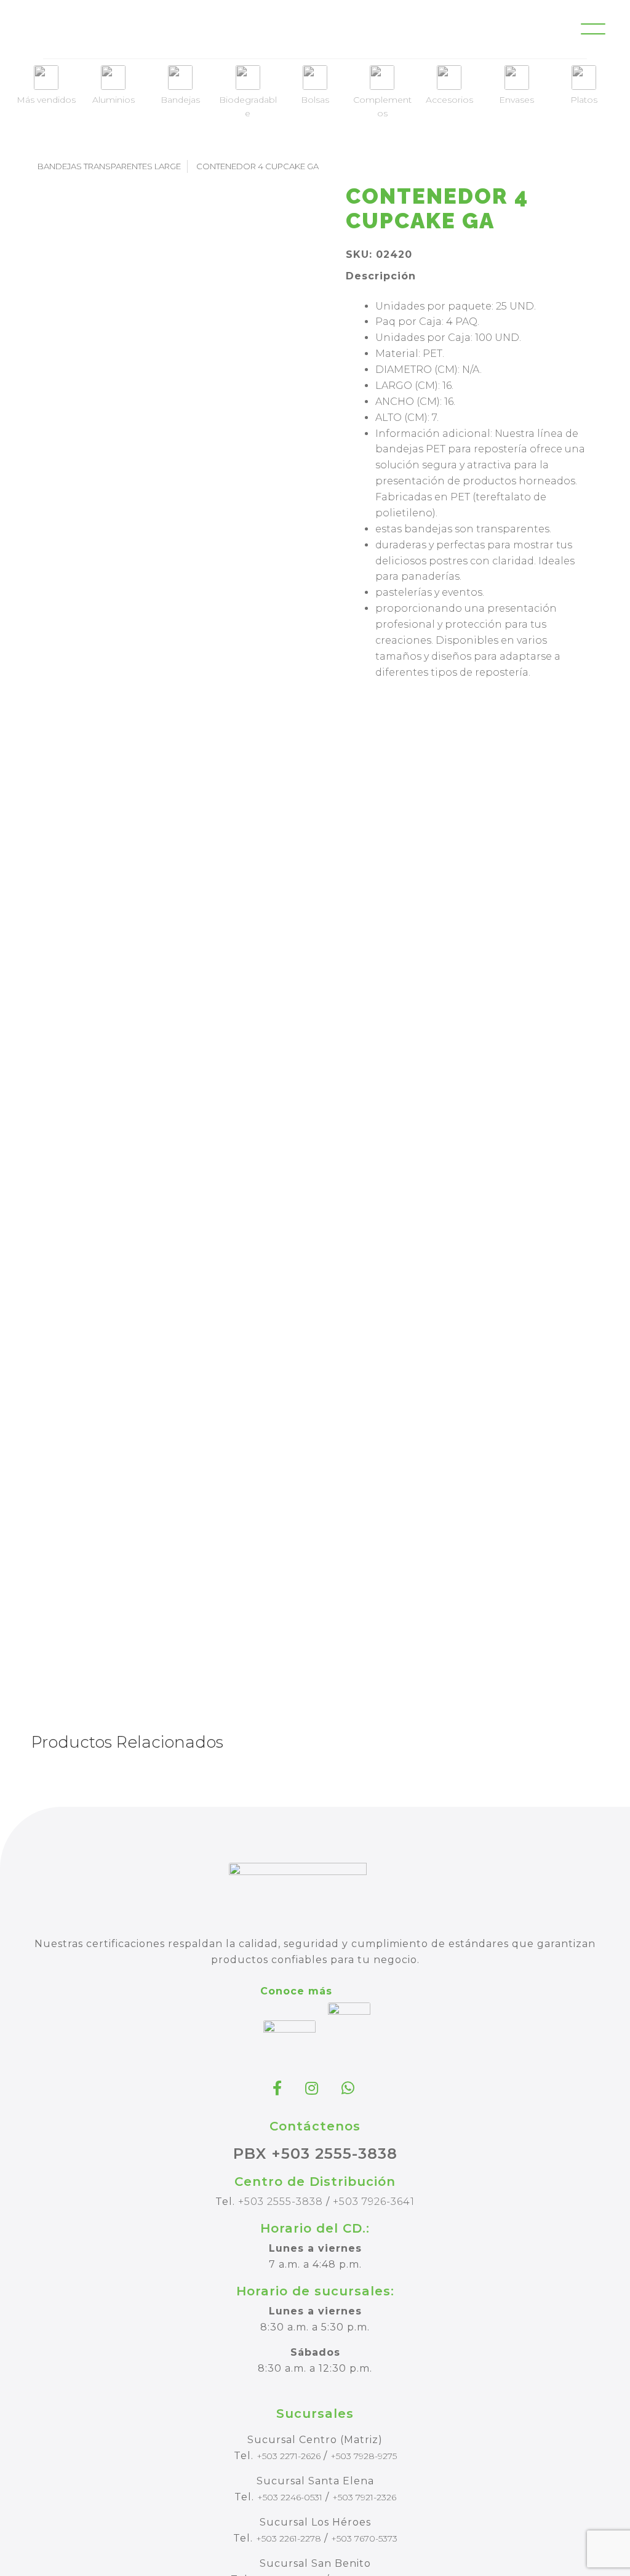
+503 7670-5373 (364, 2538)
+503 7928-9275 (364, 2456)
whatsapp (349, 2088)
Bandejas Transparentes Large (109, 166)
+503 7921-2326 (364, 2497)
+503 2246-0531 (290, 2497)
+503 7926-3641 (374, 2202)
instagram (313, 2088)
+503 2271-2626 (289, 2456)
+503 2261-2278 (289, 2538)
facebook (279, 2088)
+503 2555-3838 (281, 2202)
